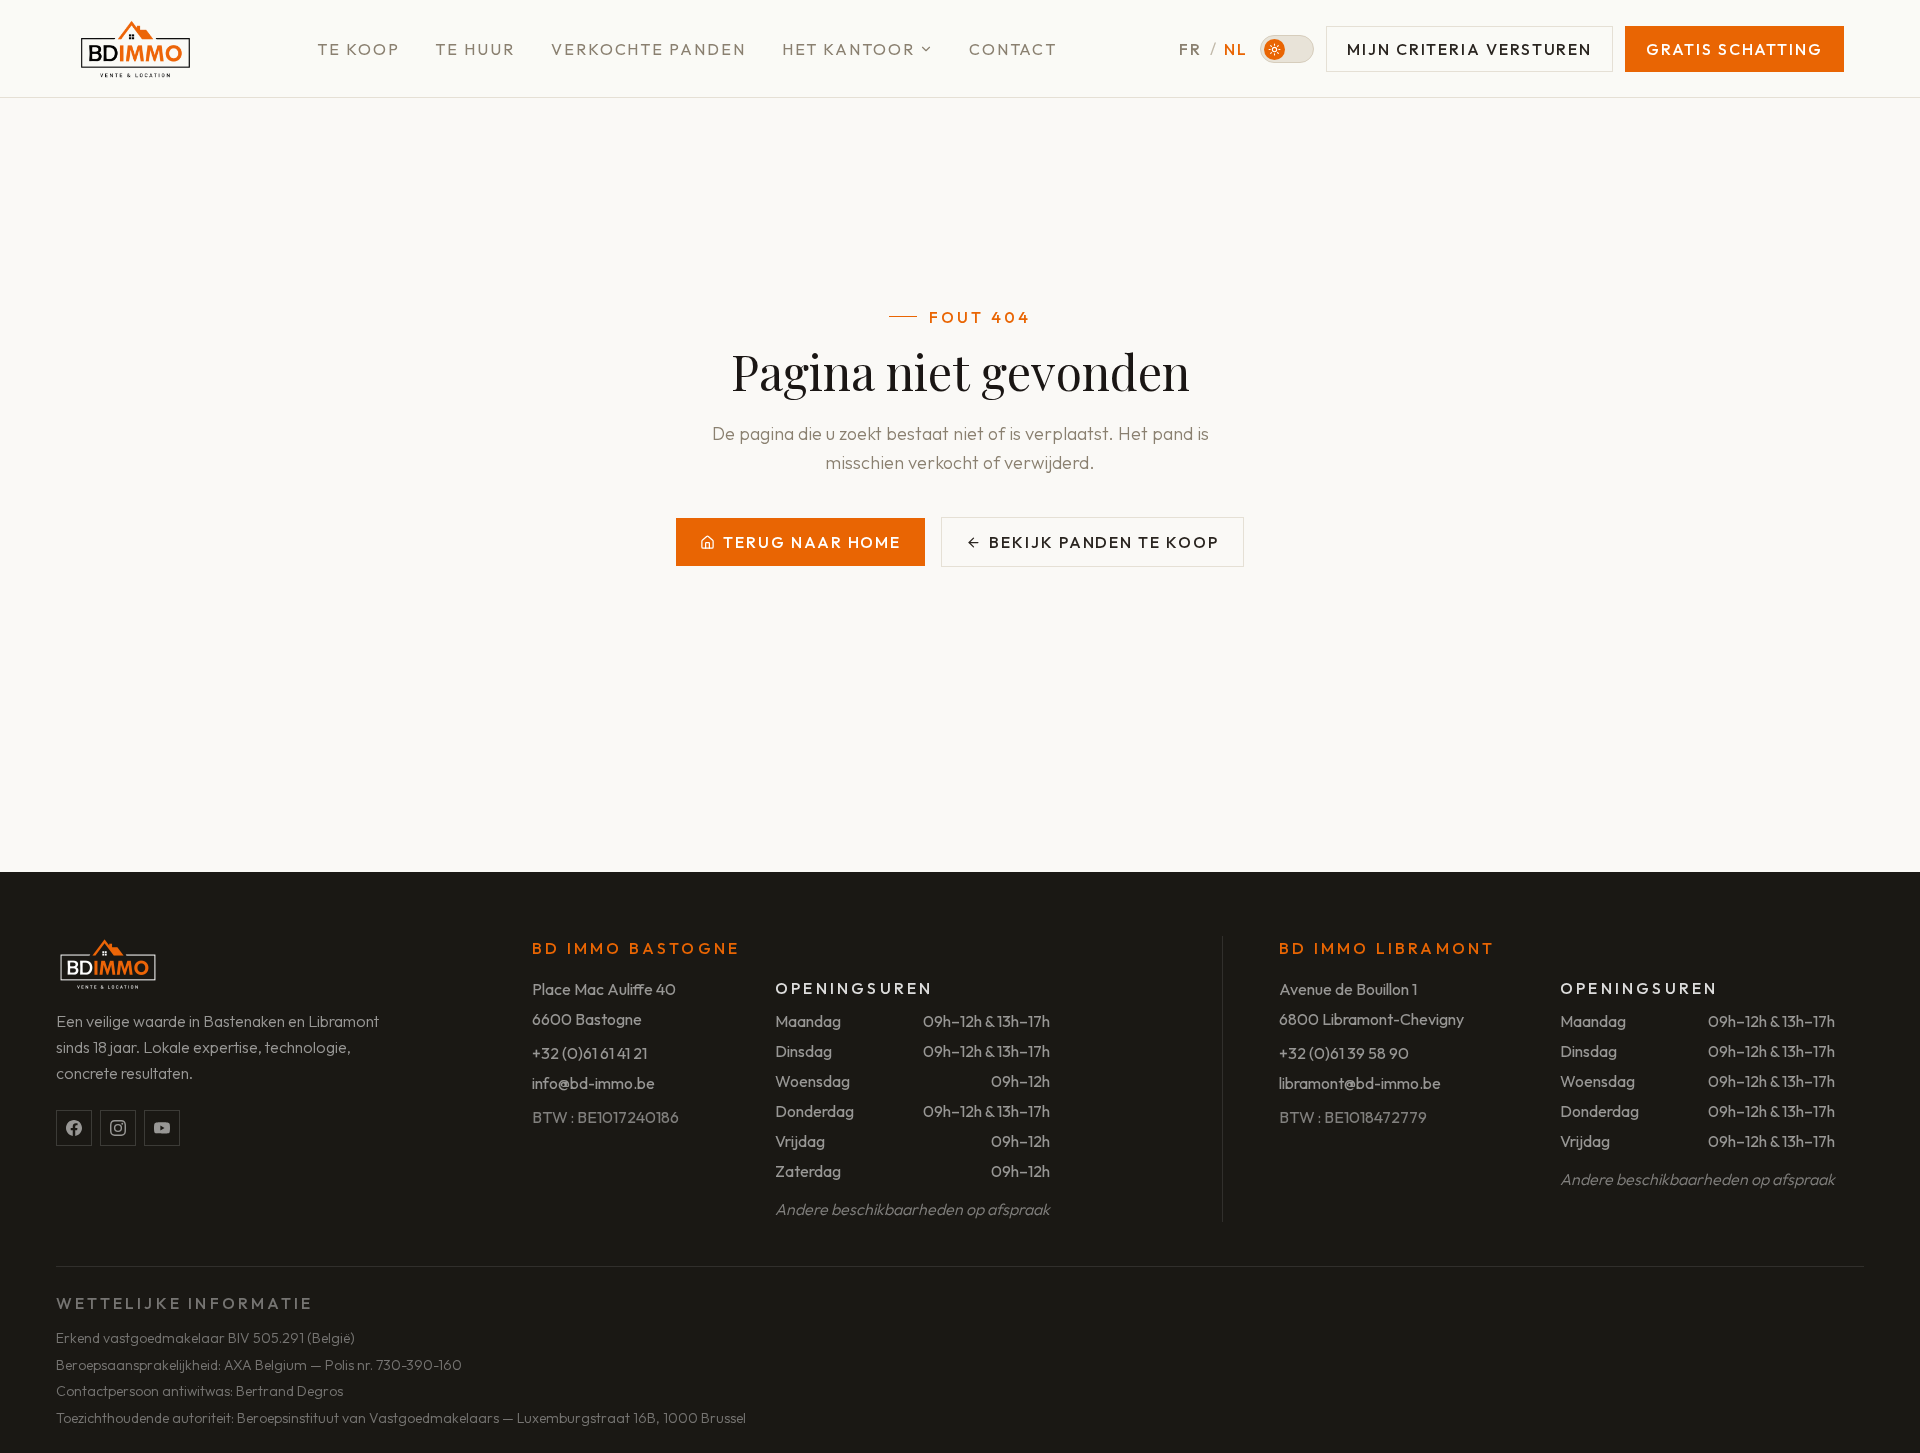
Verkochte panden (648, 49)
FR (1190, 49)
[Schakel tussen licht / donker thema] (1287, 49)
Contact (1013, 49)
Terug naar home (812, 542)
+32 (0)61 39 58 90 (1344, 1053)
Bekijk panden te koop (1103, 542)
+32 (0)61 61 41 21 (589, 1053)
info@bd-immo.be (593, 1083)
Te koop (358, 49)
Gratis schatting (1734, 49)
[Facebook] (74, 1128)
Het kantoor (848, 49)
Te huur (474, 49)
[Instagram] (118, 1128)
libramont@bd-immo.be (1360, 1083)
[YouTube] (162, 1128)
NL (1236, 49)
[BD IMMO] (135, 49)
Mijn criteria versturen (1469, 49)
